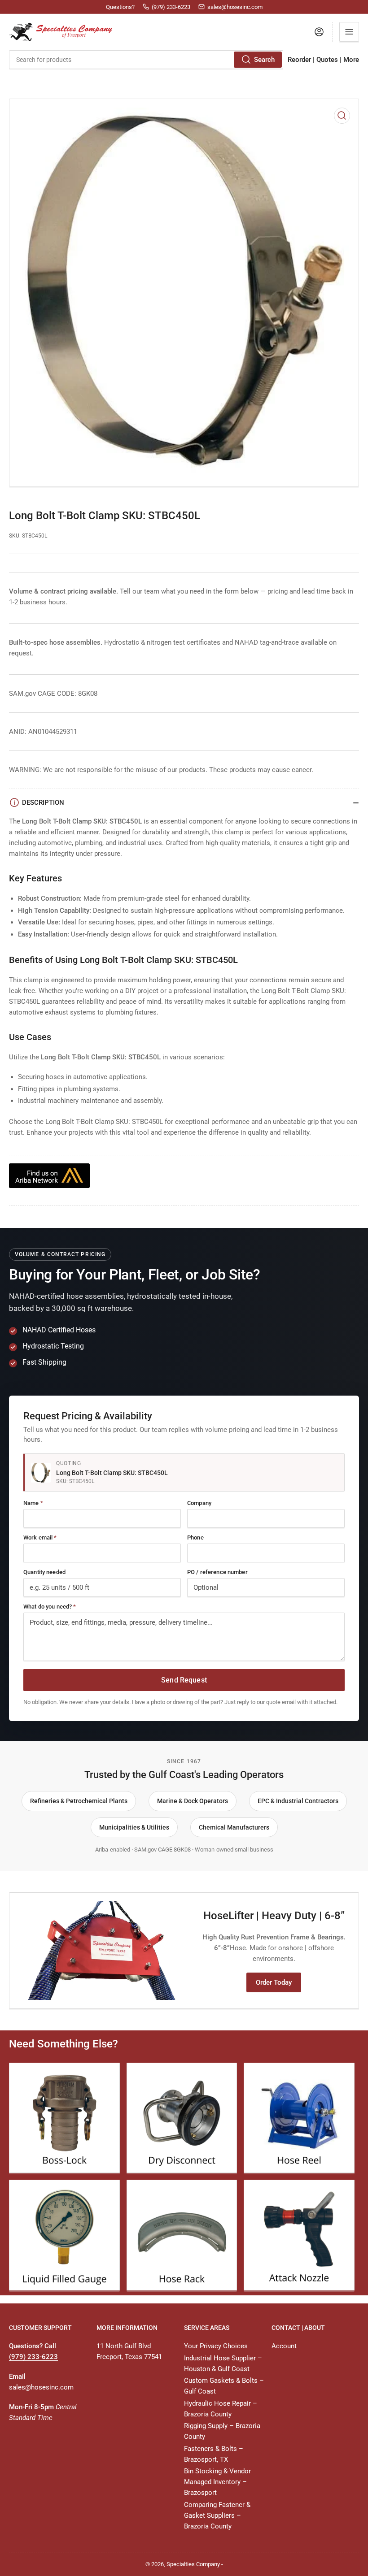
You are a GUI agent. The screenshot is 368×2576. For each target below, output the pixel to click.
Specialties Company (193, 2564)
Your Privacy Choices (216, 2346)
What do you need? (50, 1607)
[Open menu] (349, 32)
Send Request (184, 1680)
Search (264, 60)
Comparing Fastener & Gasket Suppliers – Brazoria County (217, 2515)
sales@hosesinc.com (41, 2387)
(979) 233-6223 (33, 2357)
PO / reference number (217, 1572)
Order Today (274, 1982)
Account (284, 2346)
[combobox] (146, 60)
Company (199, 1503)
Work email (40, 1537)
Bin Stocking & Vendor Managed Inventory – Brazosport (217, 2482)
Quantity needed (44, 1572)
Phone (195, 1537)
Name (33, 1503)
